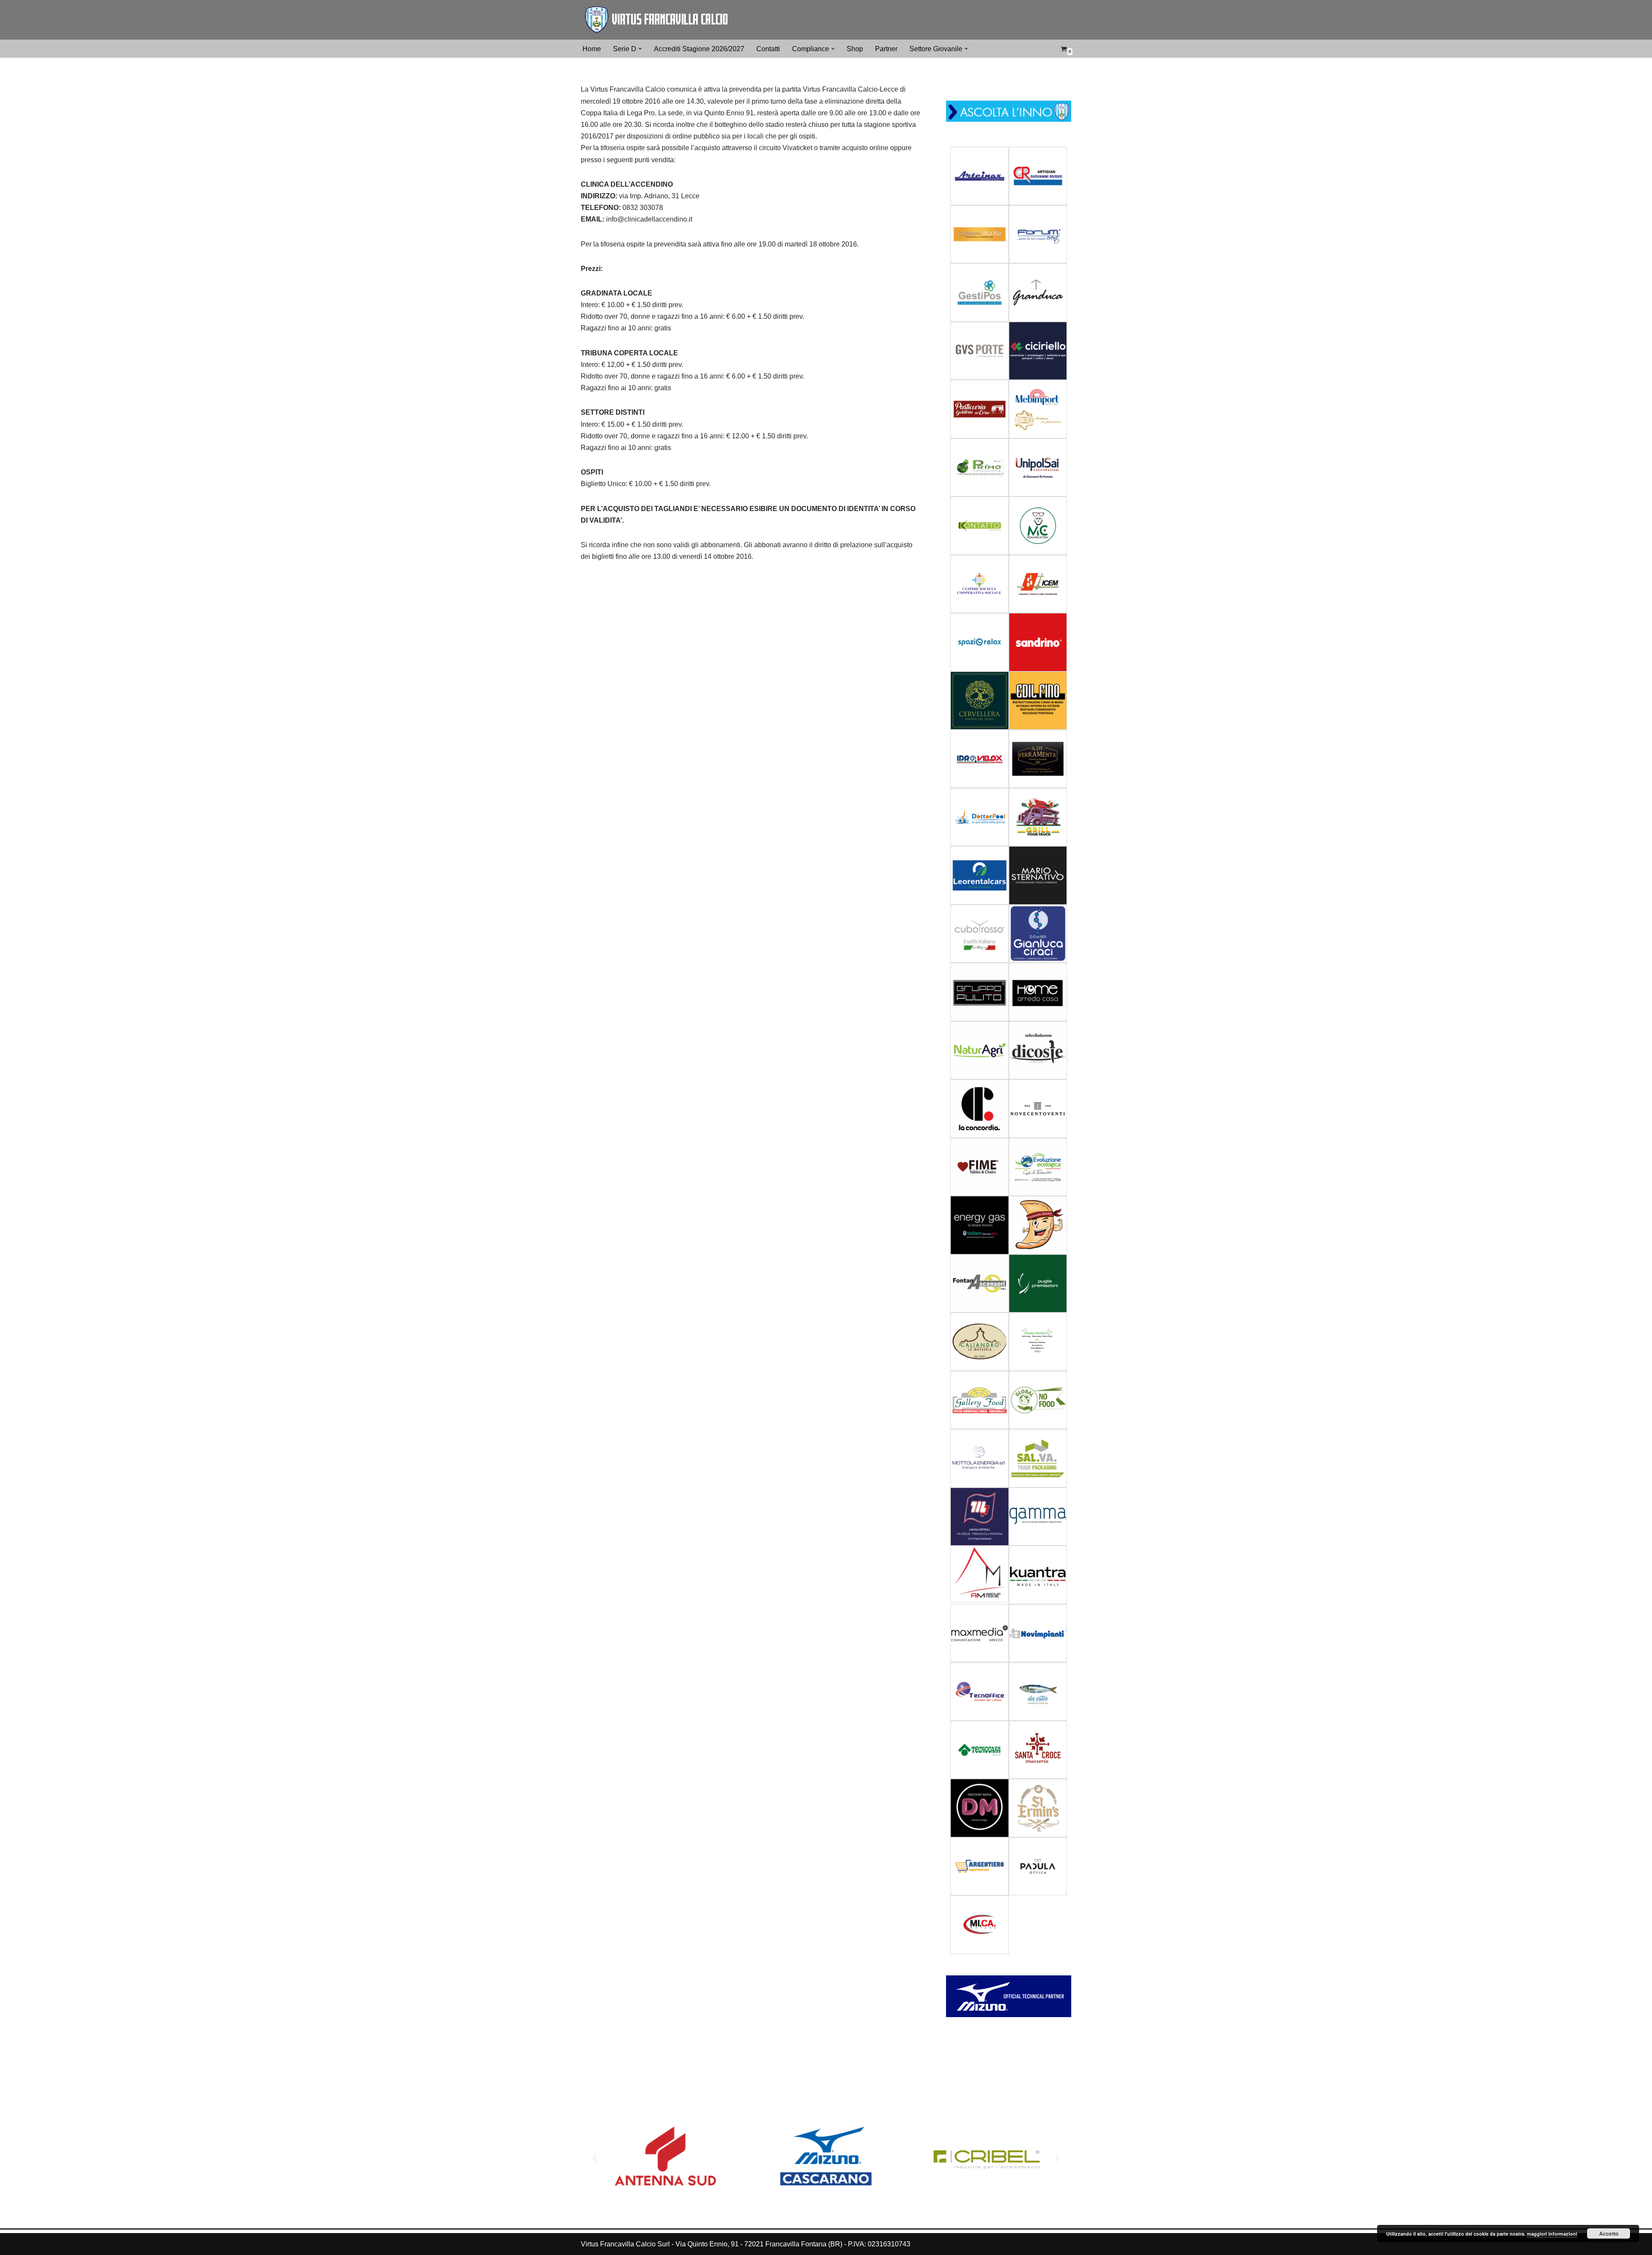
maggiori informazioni (1552, 2234)
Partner (886, 49)
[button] (640, 49)
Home (592, 49)
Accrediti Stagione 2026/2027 (699, 49)
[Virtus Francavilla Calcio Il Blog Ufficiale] (656, 20)
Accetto (1609, 2233)
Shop (855, 49)
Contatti (768, 49)
